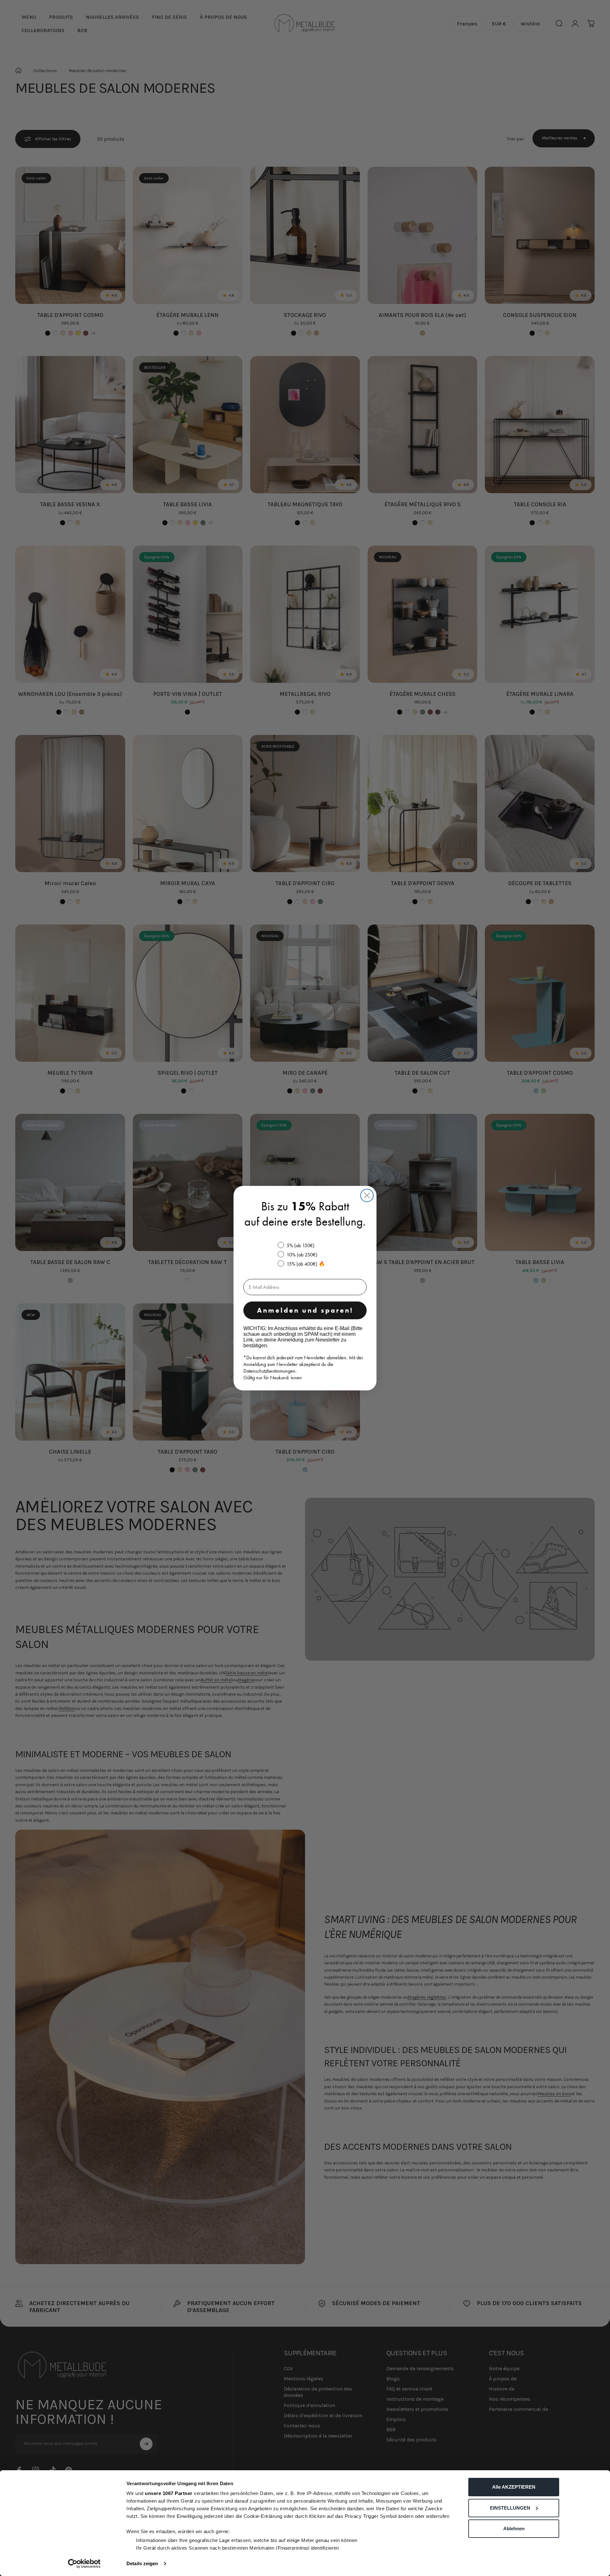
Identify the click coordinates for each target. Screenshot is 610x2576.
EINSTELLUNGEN (510, 2508)
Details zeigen (142, 2563)
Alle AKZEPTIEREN (514, 2487)
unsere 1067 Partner (169, 2493)
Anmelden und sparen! (305, 1310)
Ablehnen (514, 2529)
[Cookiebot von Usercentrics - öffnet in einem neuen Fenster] (84, 2564)
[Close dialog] (367, 1195)
